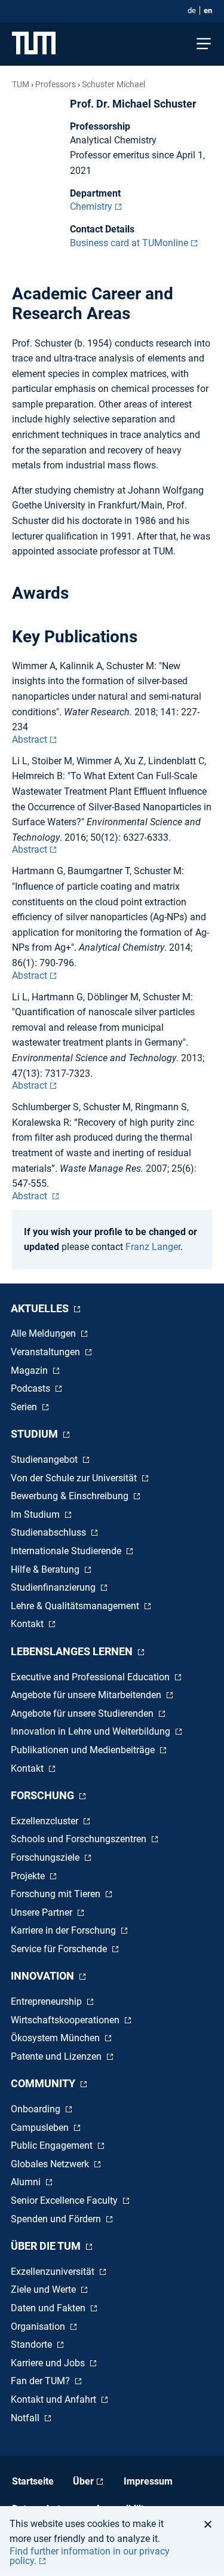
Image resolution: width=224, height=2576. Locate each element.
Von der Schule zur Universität (75, 1478)
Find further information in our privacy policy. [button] (90, 2556)
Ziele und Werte (45, 2289)
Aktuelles (41, 1308)
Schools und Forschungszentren (80, 1839)
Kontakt (28, 1624)
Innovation (44, 1976)
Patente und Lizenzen (57, 2056)
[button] (211, 2524)
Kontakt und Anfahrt (55, 2399)
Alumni (27, 2182)
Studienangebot (45, 1459)
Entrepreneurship (47, 2001)
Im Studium (36, 1514)
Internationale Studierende (67, 1551)
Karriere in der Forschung (65, 1930)
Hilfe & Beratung (46, 1569)
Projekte (29, 1876)
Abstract (30, 739)
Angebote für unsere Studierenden (83, 1713)
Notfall (26, 2418)
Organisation (39, 2327)
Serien (25, 1407)
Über (83, 2481)
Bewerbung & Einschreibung (71, 1496)
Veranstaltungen (47, 1352)
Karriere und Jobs (49, 2363)
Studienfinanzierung (54, 1587)
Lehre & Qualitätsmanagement (76, 1606)
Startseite (33, 2481)
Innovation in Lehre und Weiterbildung (92, 1731)
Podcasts (32, 1388)
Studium (36, 1434)
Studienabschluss (50, 1532)
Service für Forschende (60, 1949)
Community (44, 2083)
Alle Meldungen (45, 1333)
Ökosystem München (56, 2038)
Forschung (44, 1795)
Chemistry (91, 206)
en (208, 10)
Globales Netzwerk (51, 2164)
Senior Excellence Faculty (65, 2200)
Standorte (33, 2344)
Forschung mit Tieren (57, 1894)
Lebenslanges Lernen (73, 1651)
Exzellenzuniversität (54, 2272)
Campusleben (41, 2128)
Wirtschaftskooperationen (66, 2020)
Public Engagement (53, 2145)
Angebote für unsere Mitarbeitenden (87, 1695)
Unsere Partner (43, 1912)
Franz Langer (153, 1247)
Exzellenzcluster (46, 1821)
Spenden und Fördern (57, 2219)
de (192, 10)
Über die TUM (47, 2246)
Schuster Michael (113, 84)
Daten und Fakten (49, 2308)
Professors (56, 84)
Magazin (30, 1370)
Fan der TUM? (42, 2381)
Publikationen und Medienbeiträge (84, 1750)
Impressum (148, 2481)
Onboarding (37, 2109)
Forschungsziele (46, 1857)
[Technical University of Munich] (34, 44)
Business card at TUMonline (129, 243)
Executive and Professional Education (91, 1677)
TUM (21, 84)
